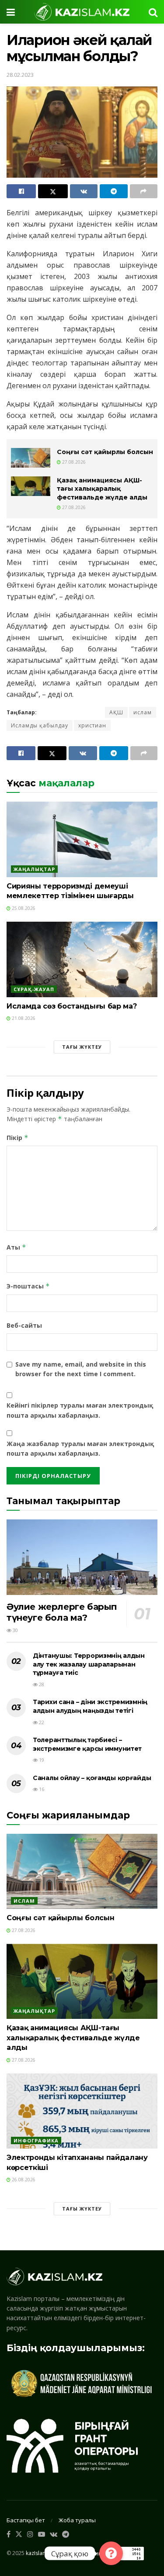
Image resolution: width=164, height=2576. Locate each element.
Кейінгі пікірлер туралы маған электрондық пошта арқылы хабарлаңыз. (80, 1410)
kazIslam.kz (40, 2553)
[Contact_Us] (111, 2553)
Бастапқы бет (26, 2520)
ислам (143, 712)
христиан (92, 725)
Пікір (17, 1138)
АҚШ (116, 712)
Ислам (24, 1901)
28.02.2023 (20, 75)
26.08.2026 (23, 2180)
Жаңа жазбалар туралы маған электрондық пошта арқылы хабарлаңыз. (80, 1448)
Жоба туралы (77, 2520)
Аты (16, 1247)
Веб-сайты (24, 1325)
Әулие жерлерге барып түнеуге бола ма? (62, 1612)
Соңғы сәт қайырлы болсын (105, 452)
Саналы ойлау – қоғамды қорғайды (92, 1778)
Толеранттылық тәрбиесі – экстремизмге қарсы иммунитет (87, 1744)
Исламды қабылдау (40, 725)
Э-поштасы (28, 1286)
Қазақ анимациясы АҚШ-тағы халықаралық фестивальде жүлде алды (102, 489)
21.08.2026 (23, 1018)
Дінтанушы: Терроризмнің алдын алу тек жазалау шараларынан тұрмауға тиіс (89, 1664)
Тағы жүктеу (82, 1047)
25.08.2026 (23, 908)
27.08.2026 (73, 462)
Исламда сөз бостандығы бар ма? (72, 1006)
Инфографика (36, 2140)
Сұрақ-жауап (34, 989)
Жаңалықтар (34, 869)
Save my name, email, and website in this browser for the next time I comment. (81, 1369)
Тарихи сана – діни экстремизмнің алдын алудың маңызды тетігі (90, 1706)
